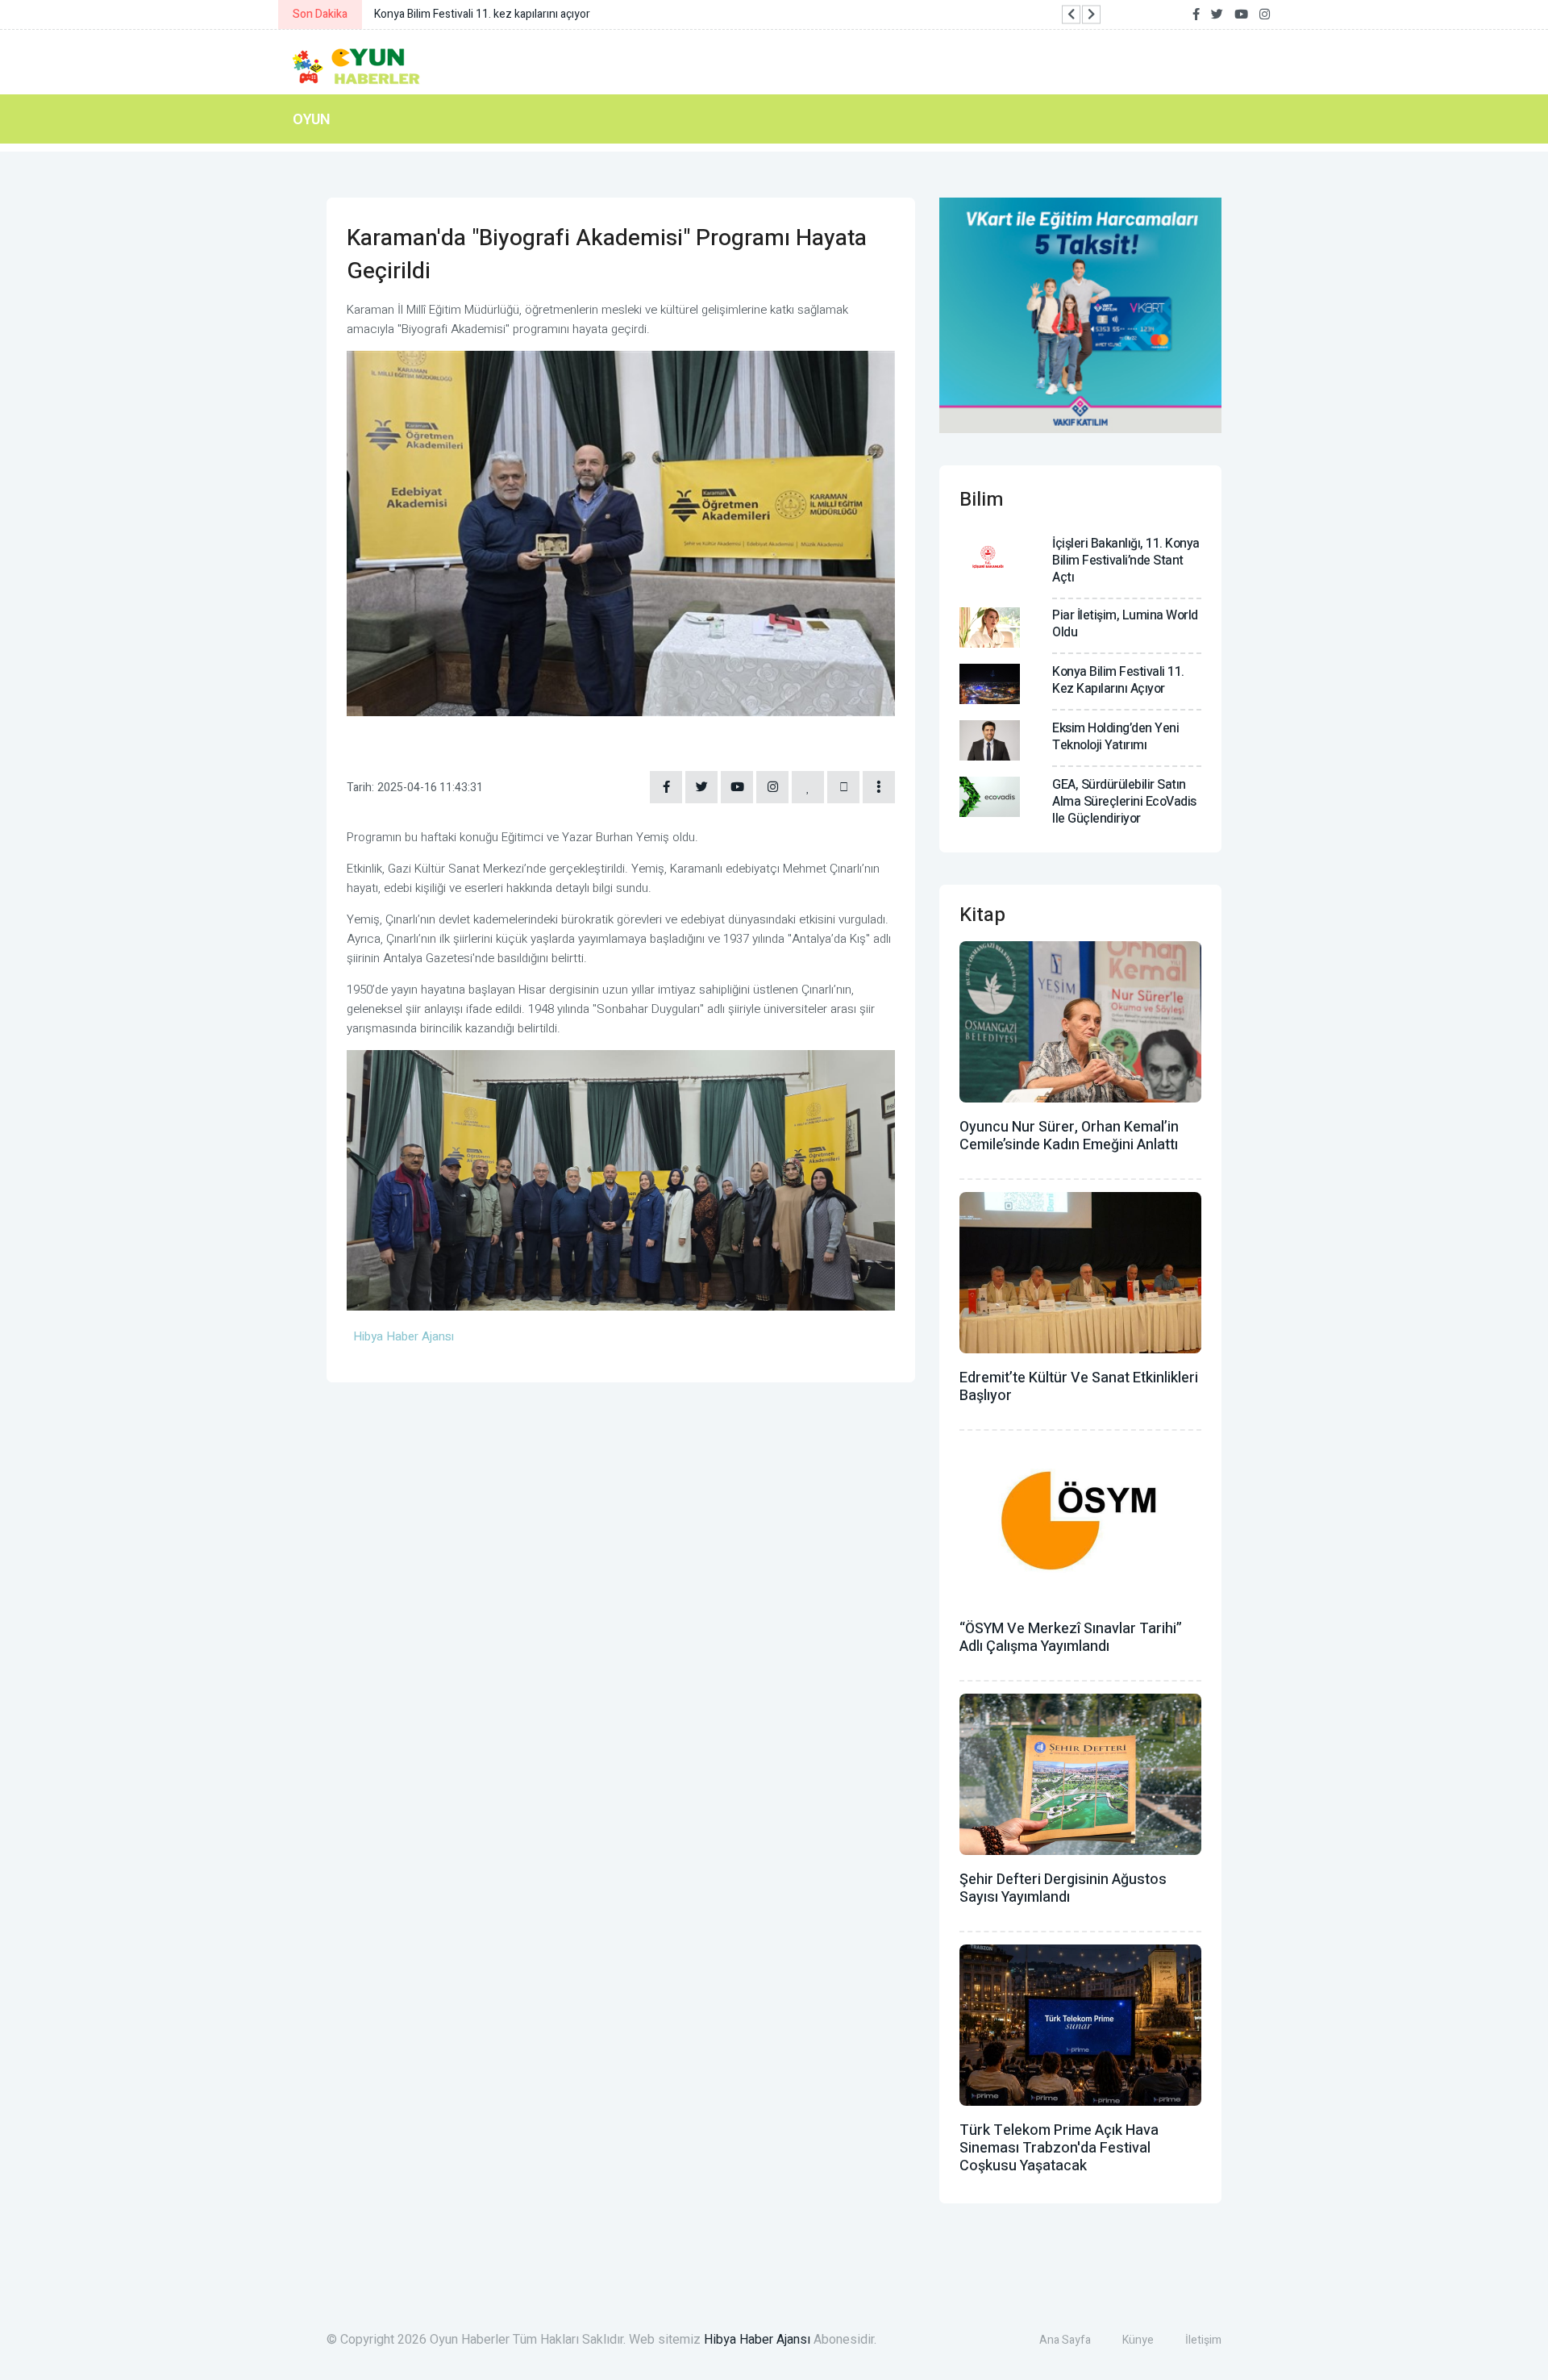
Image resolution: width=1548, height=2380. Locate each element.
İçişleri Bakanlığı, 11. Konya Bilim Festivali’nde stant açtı (1126, 561)
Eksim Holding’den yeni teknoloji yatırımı (1115, 737)
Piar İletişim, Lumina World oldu (1125, 624)
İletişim (1203, 2340)
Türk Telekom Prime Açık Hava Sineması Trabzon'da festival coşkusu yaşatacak (1059, 2148)
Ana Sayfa (1065, 2340)
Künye (1138, 2340)
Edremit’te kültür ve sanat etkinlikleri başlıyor (1079, 1387)
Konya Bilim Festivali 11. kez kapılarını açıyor (1118, 680)
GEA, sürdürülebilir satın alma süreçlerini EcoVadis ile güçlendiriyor (1124, 802)
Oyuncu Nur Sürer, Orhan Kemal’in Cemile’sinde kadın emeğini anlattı (1069, 1136)
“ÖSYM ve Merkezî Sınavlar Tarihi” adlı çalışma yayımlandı (1071, 1638)
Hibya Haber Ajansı (757, 2340)
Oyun (312, 119)
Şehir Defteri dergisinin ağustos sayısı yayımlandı (1063, 1888)
